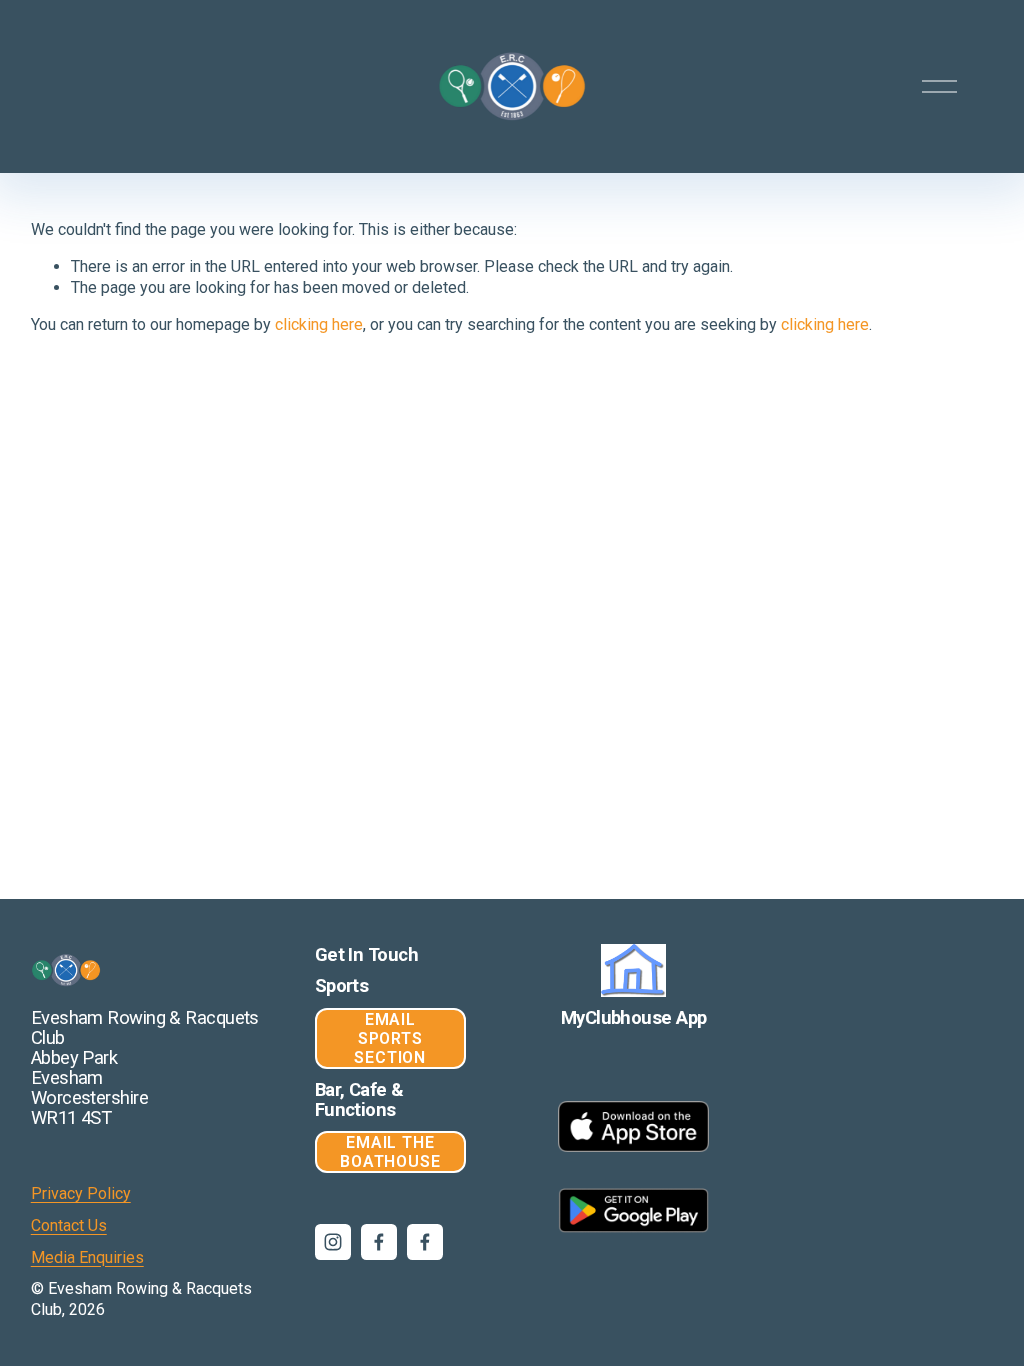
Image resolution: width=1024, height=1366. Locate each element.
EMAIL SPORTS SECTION (390, 1038)
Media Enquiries (87, 1257)
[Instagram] (333, 1242)
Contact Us (69, 1225)
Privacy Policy (81, 1193)
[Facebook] (379, 1242)
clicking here (319, 324)
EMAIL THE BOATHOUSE (390, 1152)
